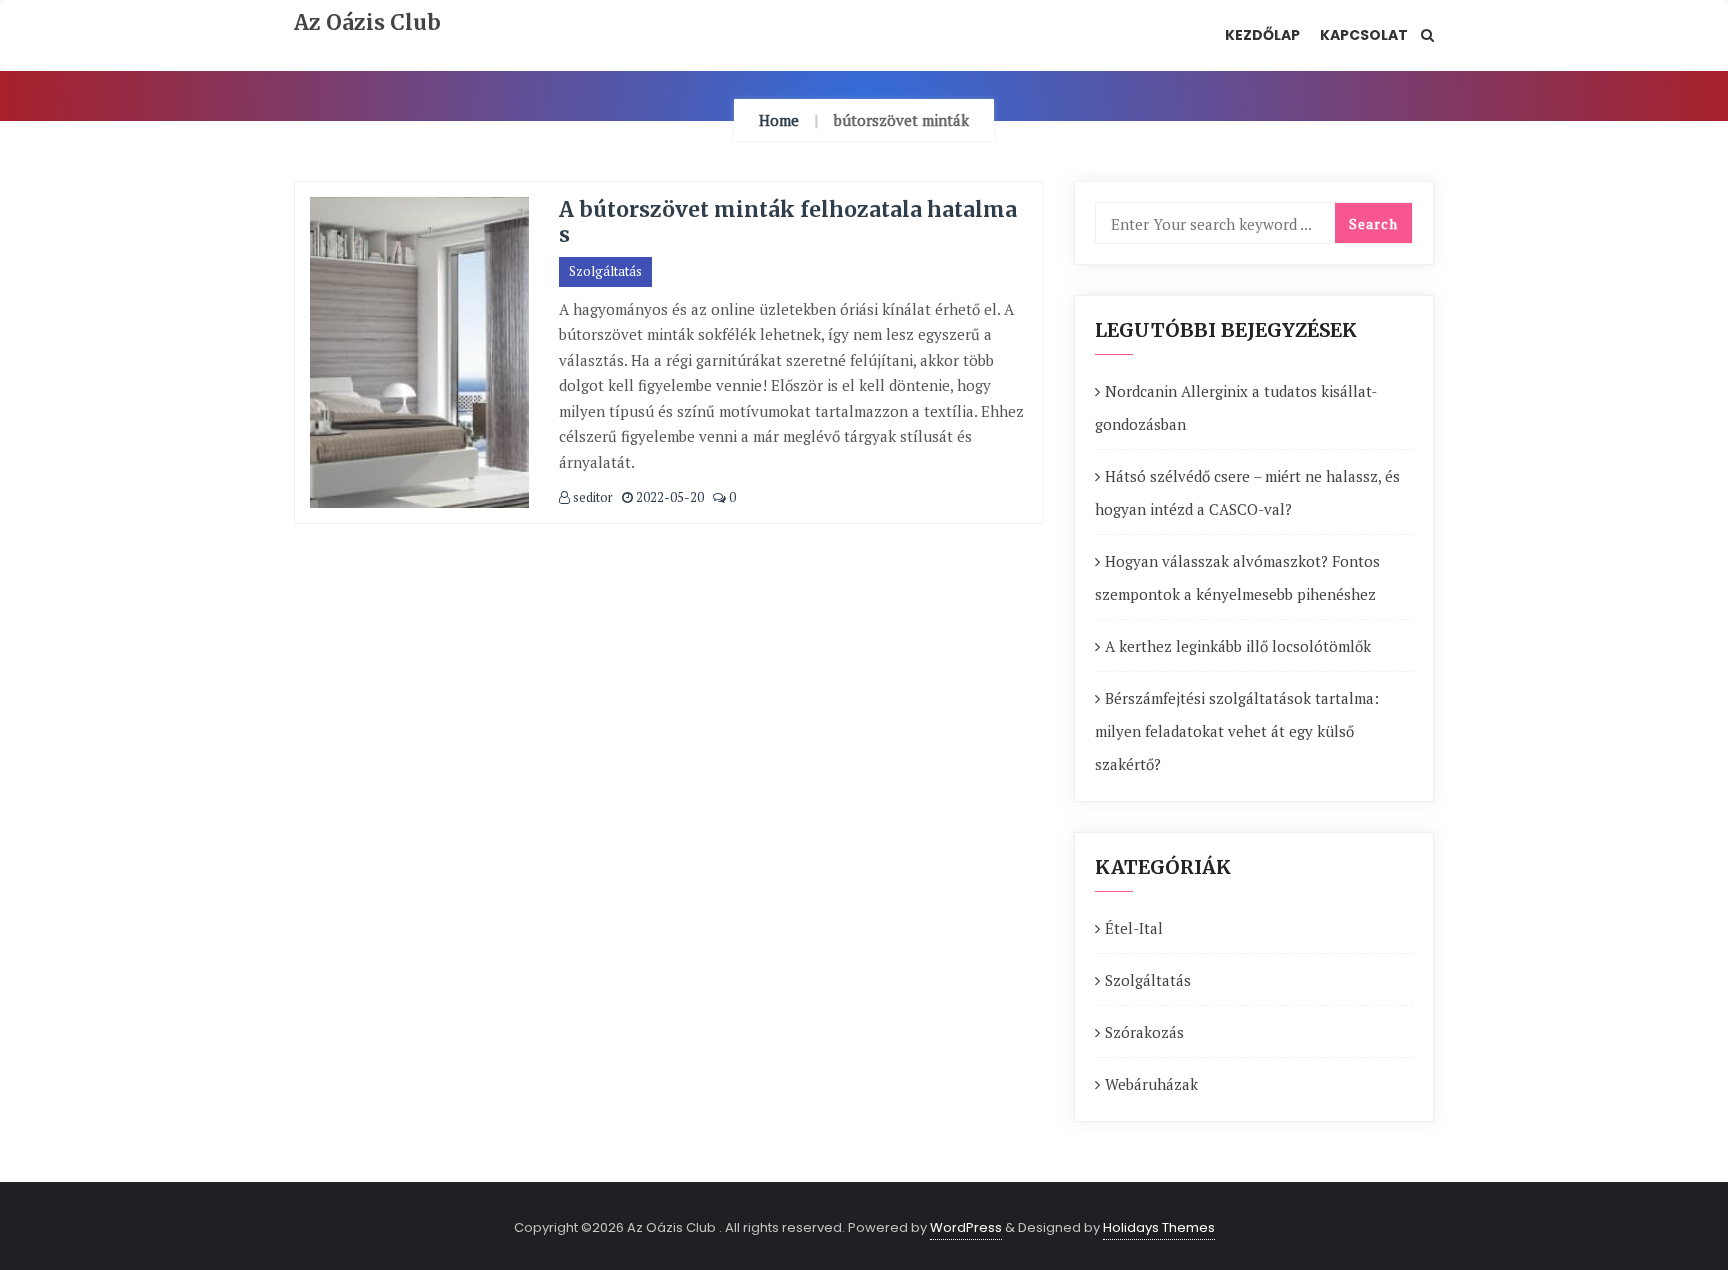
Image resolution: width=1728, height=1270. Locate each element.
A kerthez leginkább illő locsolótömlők (1238, 646)
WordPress (966, 1227)
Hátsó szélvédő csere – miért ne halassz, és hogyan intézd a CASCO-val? (1247, 492)
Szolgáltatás (605, 271)
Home (779, 120)
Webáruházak (1151, 1084)
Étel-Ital (1134, 928)
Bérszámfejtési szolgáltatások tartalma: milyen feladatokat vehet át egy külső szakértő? (1237, 731)
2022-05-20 (668, 497)
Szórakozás (1144, 1032)
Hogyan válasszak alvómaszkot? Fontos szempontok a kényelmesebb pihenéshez (1237, 577)
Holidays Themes (1159, 1227)
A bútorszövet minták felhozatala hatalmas (788, 222)
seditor (591, 497)
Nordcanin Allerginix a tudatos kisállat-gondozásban (1236, 407)
